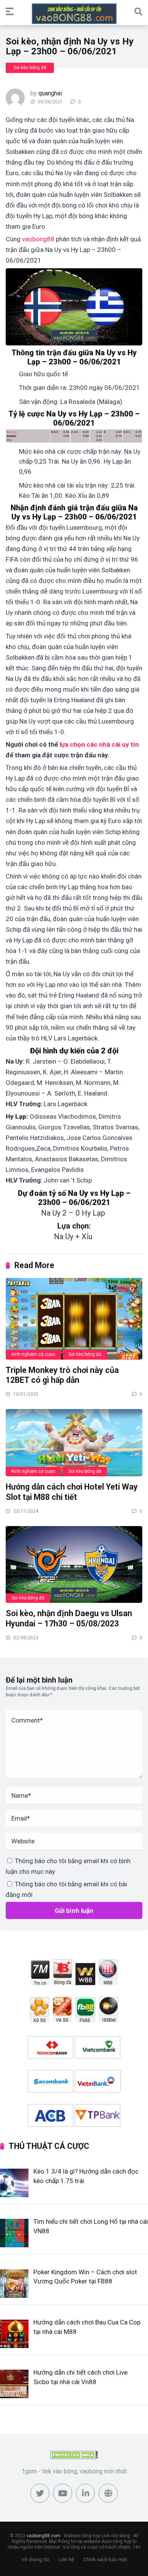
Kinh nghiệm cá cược (33, 1354)
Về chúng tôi (35, 2559)
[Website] (108, 2493)
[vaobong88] (74, 14)
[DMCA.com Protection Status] (74, 2457)
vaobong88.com (43, 2536)
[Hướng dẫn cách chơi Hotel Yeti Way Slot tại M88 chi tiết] (74, 1442)
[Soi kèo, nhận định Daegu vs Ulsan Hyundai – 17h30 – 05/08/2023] (74, 1564)
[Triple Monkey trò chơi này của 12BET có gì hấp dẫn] (74, 1318)
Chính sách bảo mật (105, 2559)
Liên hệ (66, 2559)
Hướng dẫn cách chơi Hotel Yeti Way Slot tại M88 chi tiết (72, 1492)
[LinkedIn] (85, 2493)
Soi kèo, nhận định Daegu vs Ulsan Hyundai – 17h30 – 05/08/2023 (69, 1618)
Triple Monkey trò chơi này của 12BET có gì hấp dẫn (62, 1375)
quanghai (50, 93)
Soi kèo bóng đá (30, 68)
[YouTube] (63, 2493)
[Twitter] (40, 2493)
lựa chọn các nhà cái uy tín (99, 744)
